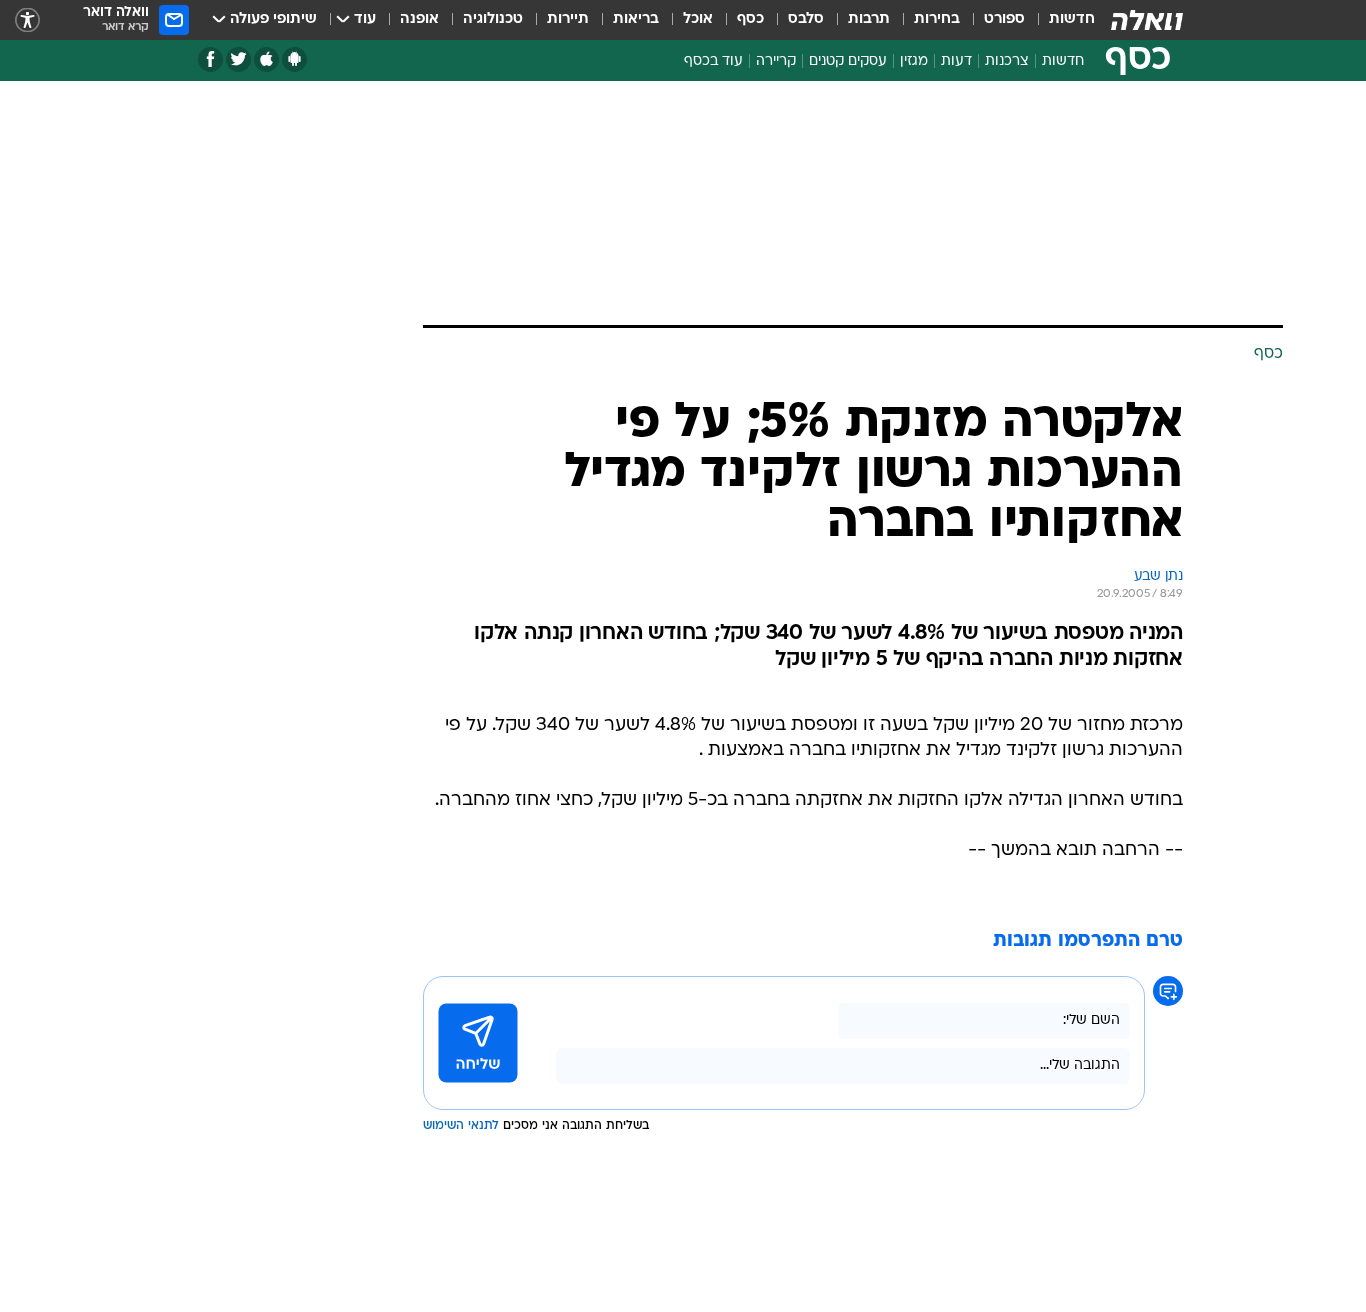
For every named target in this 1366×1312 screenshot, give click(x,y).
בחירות (937, 19)
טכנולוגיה (493, 19)
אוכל (698, 19)
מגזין (914, 61)
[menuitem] (1060, 20)
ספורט (1004, 19)
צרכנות (1007, 61)
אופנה (419, 19)
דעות (956, 61)
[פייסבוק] (210, 59)
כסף (750, 19)
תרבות (869, 19)
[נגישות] (27, 20)
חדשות (1072, 19)
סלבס (806, 19)
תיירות (568, 19)
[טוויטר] (238, 59)
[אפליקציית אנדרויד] (294, 59)
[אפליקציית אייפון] (266, 59)
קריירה (776, 61)
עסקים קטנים (848, 61)
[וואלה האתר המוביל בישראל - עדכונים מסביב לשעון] (1147, 20)
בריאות (636, 19)
